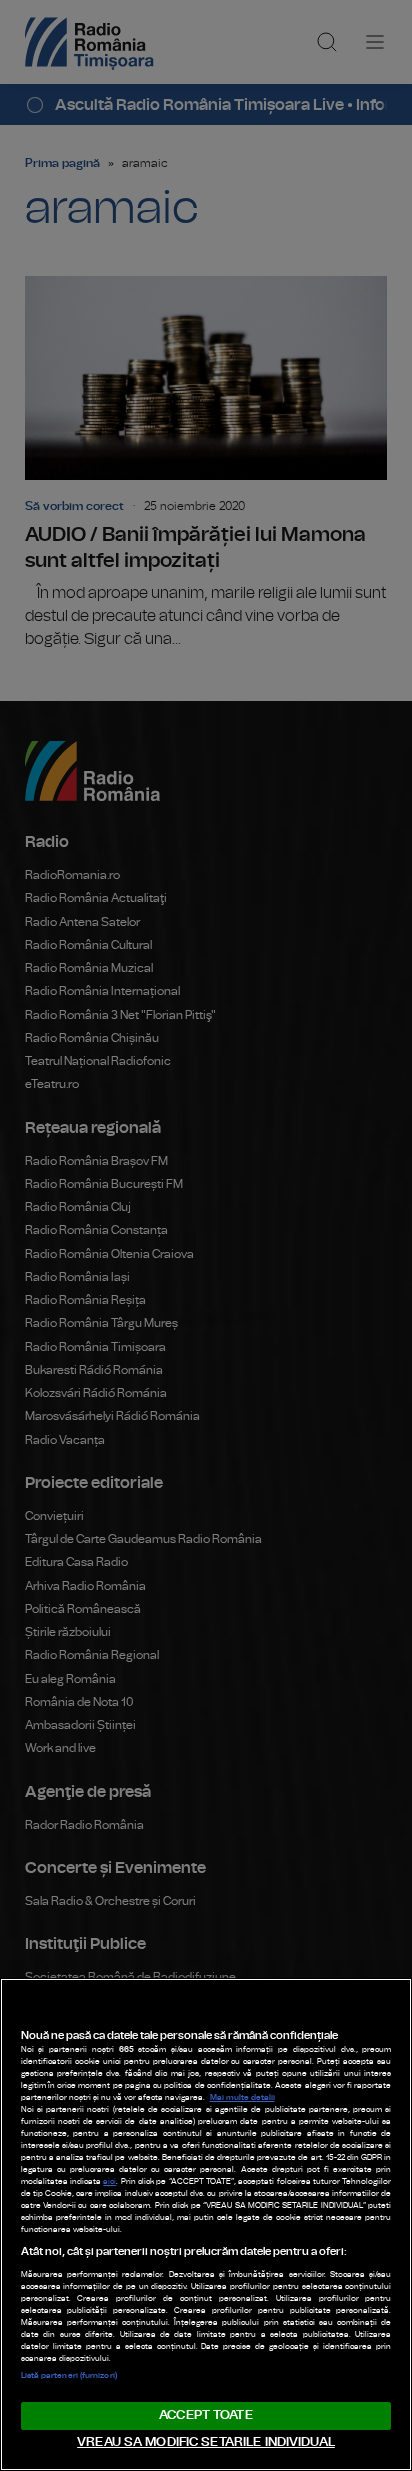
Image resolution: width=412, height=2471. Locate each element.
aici (109, 2182)
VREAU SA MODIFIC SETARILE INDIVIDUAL (206, 2442)
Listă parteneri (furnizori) (69, 2376)
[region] (206, 2224)
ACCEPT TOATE (206, 2415)
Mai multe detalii (242, 2098)
